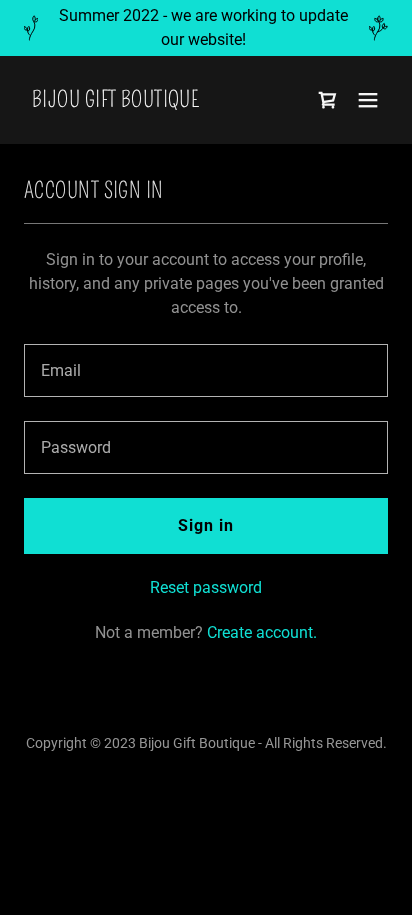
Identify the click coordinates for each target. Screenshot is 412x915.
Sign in (206, 525)
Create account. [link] (262, 632)
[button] (368, 100)
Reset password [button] (206, 587)
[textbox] (206, 370)
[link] (115, 101)
